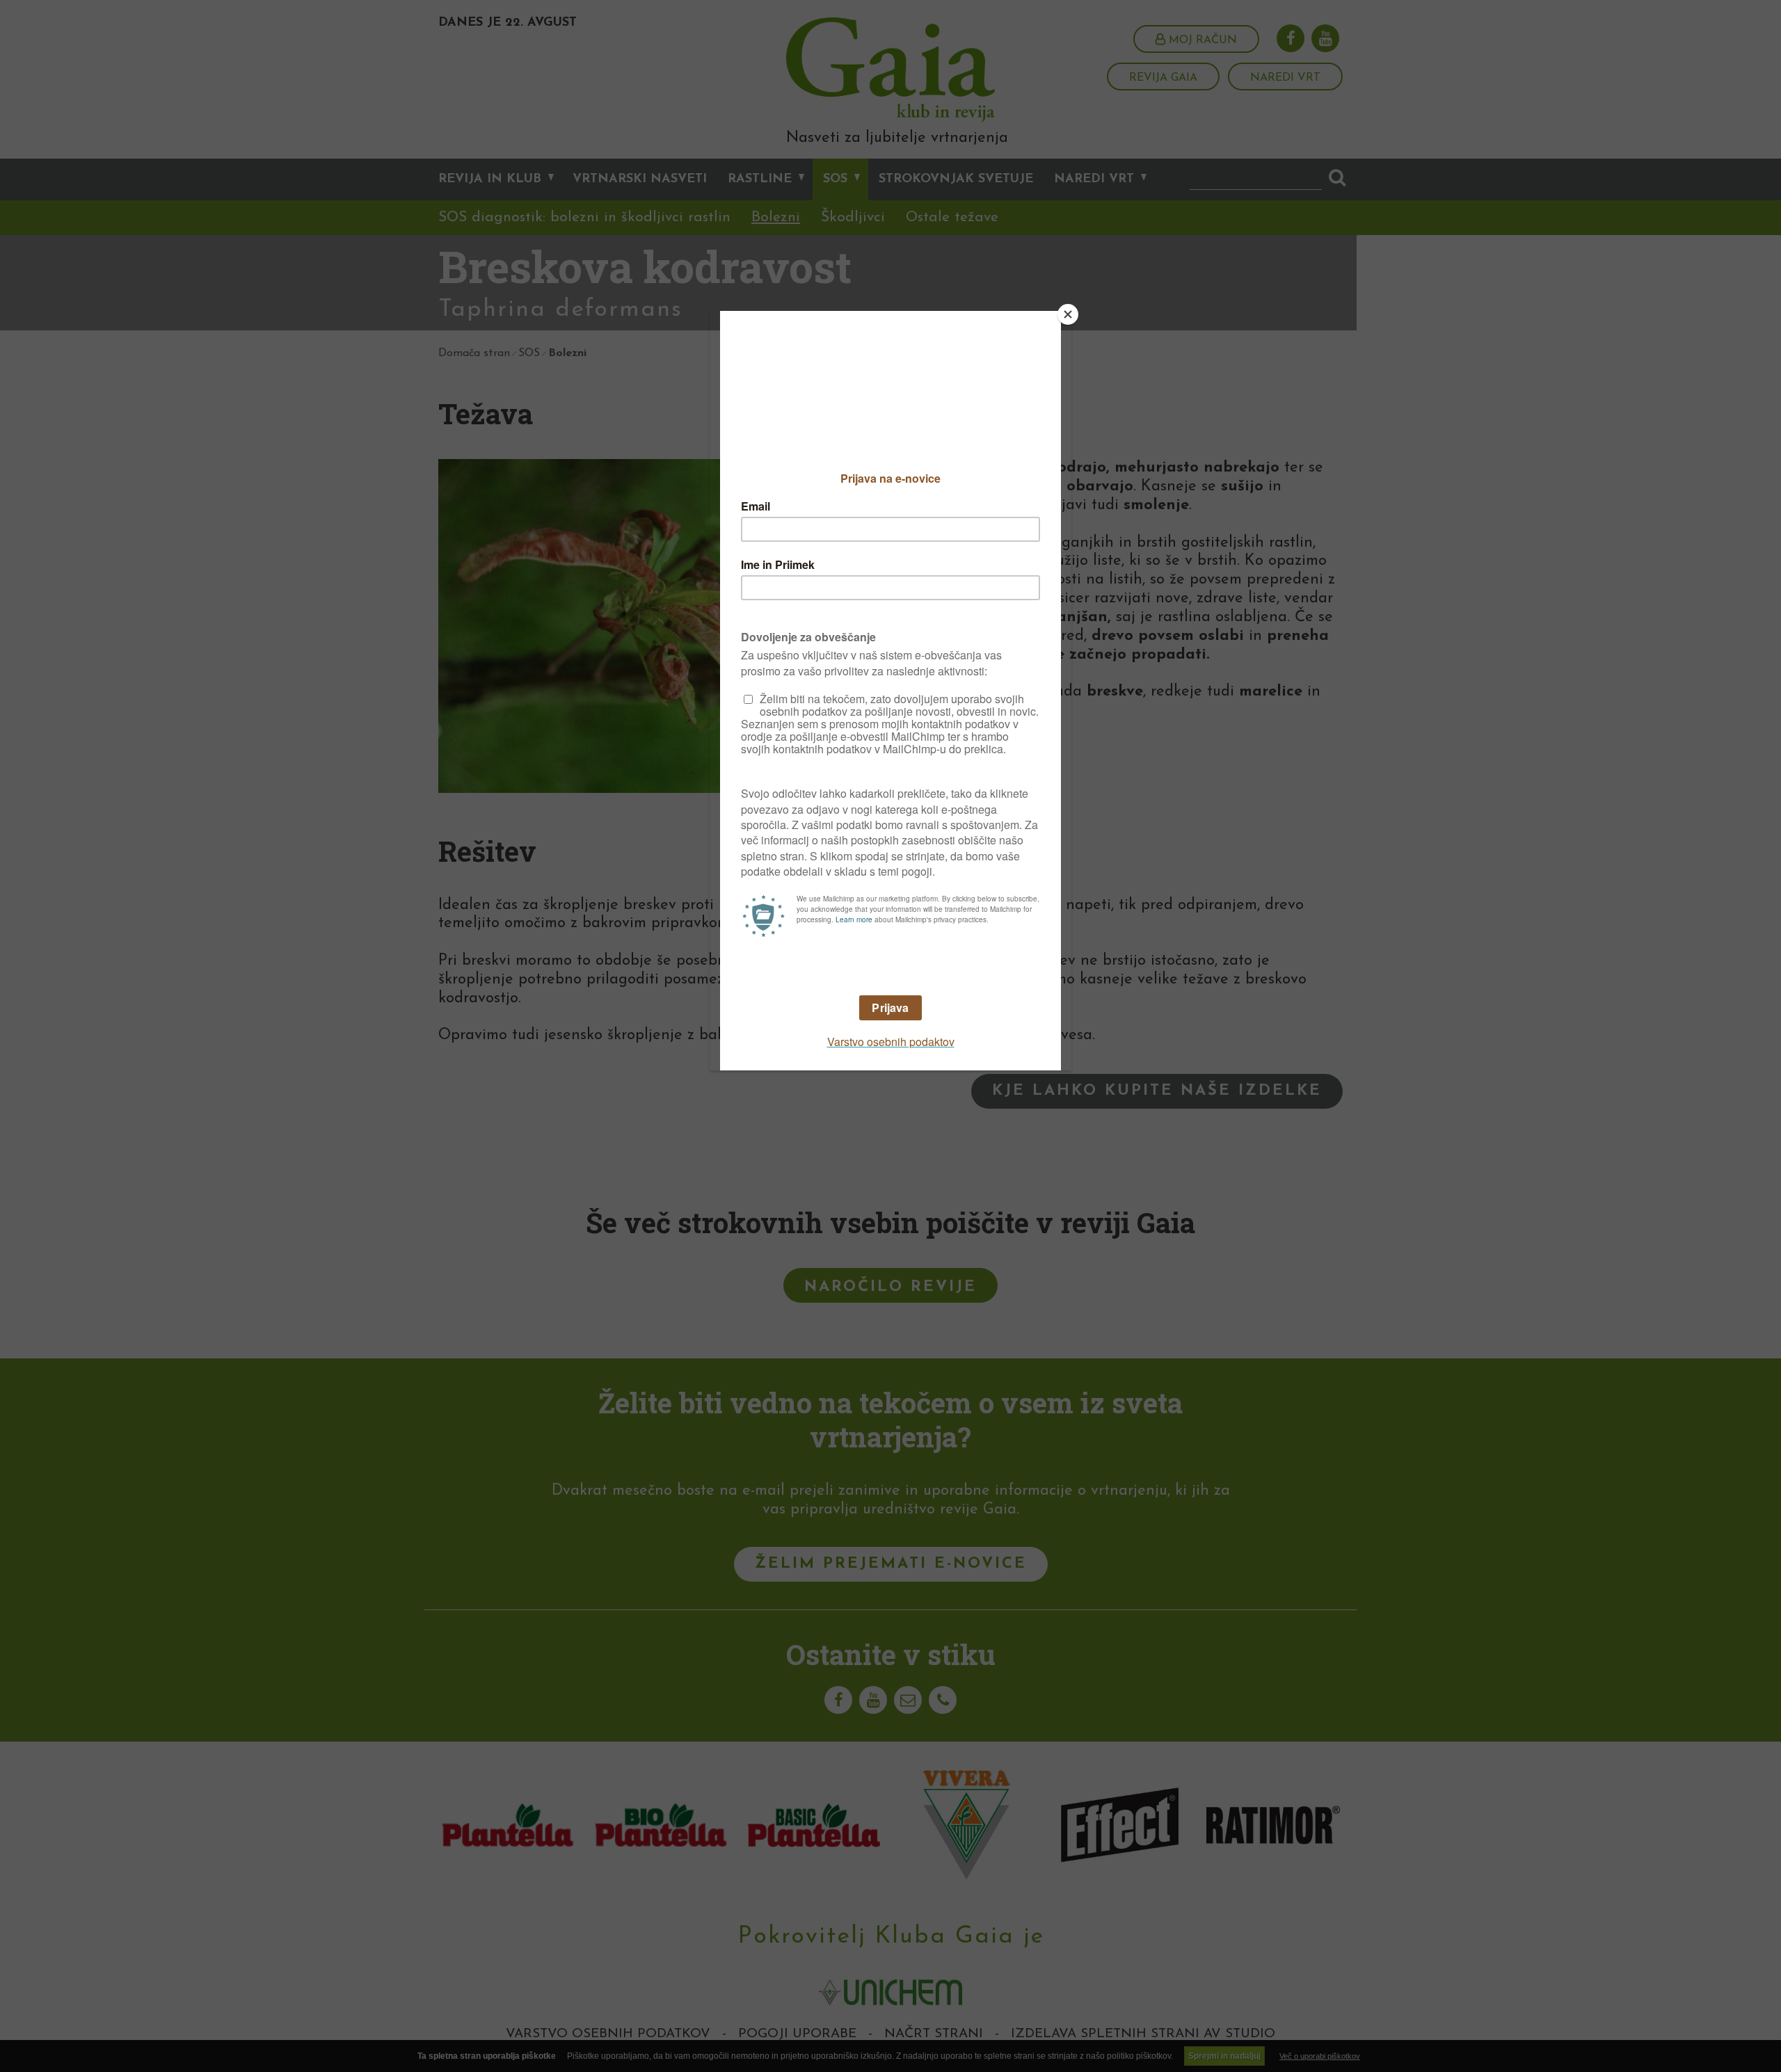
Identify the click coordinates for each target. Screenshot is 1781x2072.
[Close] (1068, 314)
